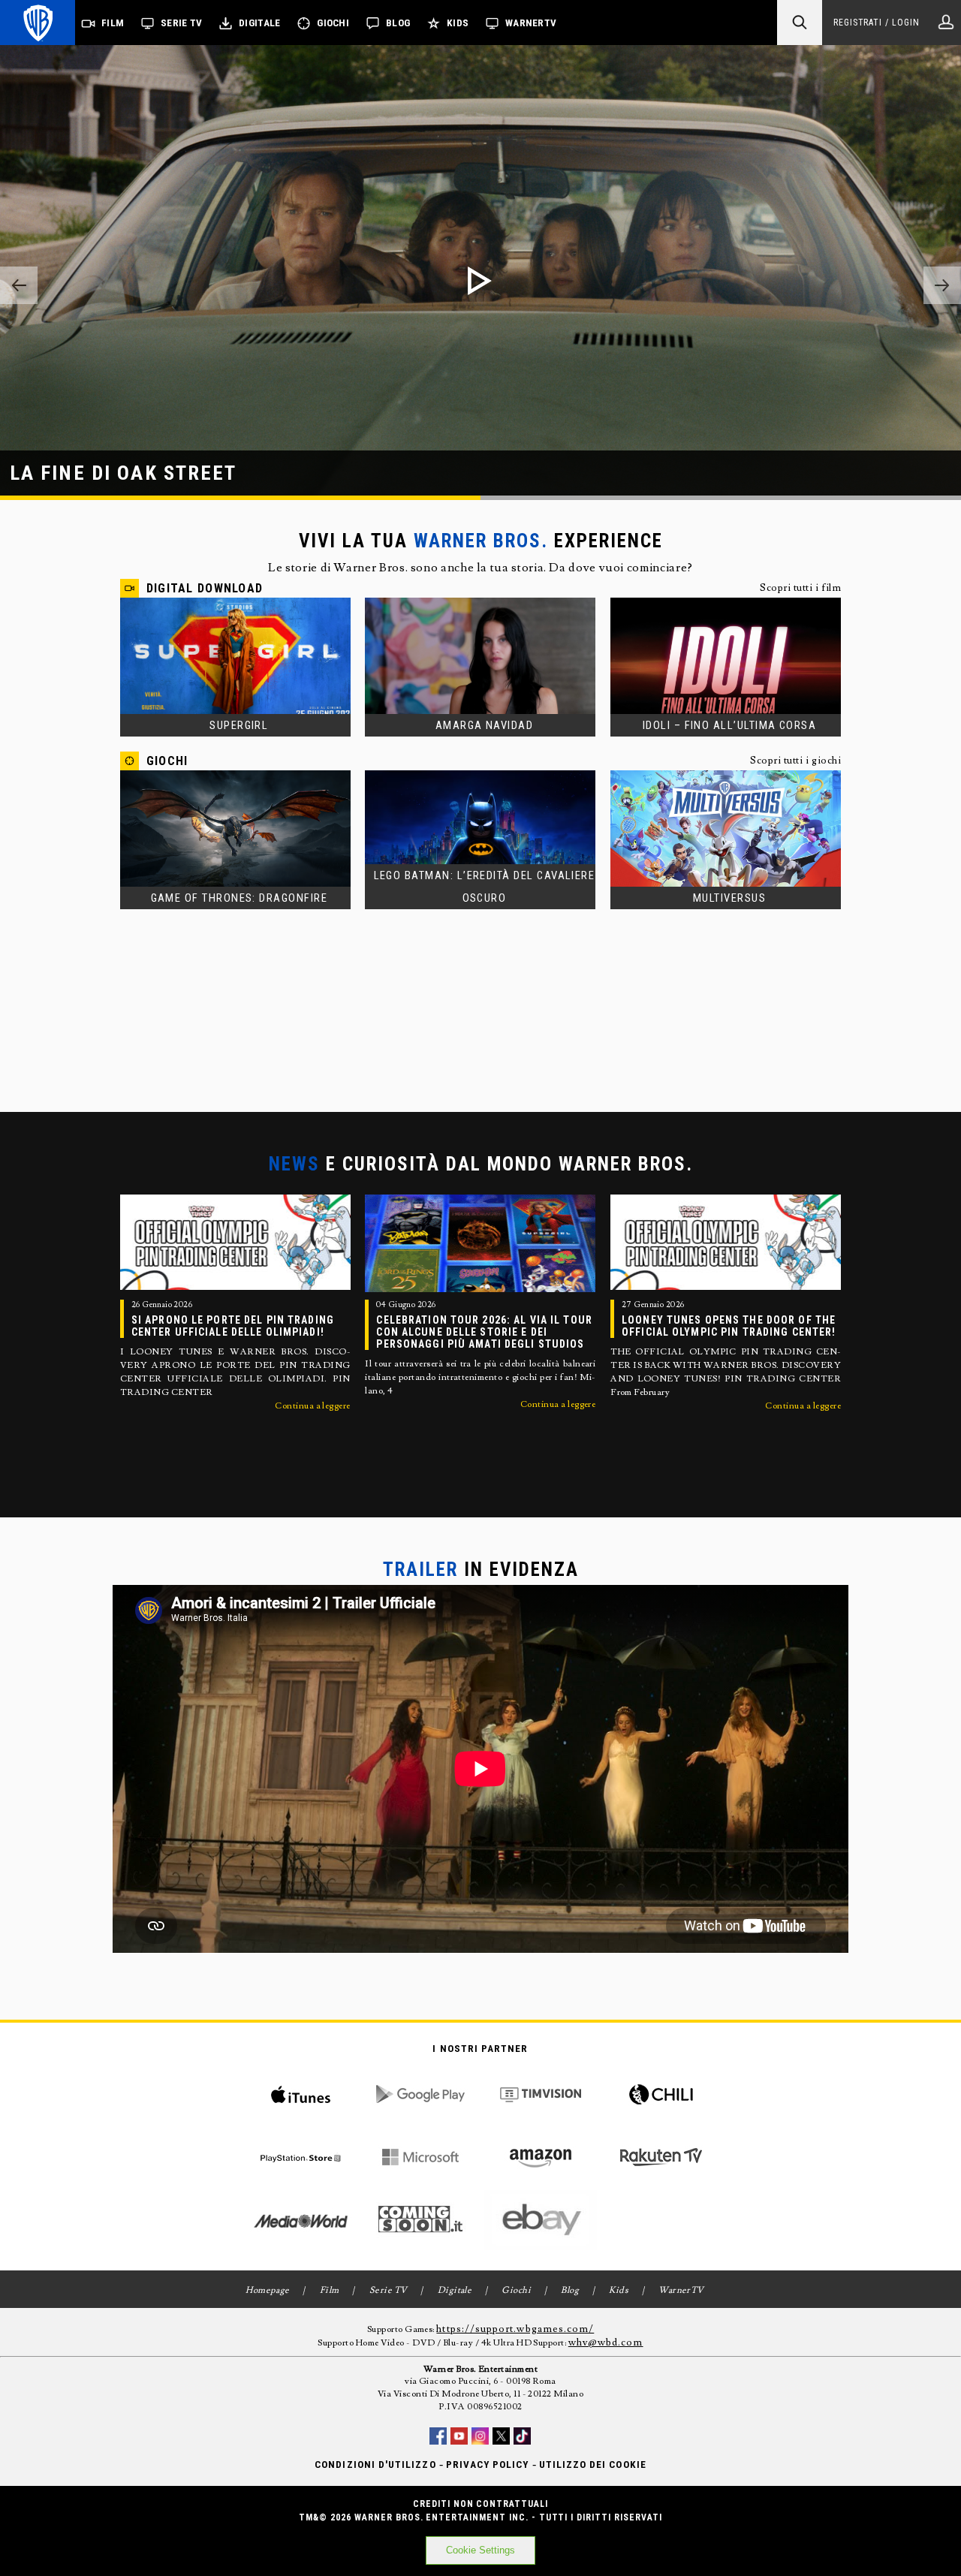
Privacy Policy (488, 2465)
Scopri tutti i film (800, 588)
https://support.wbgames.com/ (515, 2329)
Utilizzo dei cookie (593, 2465)
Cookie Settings (480, 2550)
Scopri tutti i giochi (795, 761)
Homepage (268, 2290)
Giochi (333, 23)
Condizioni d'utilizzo (375, 2465)
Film (113, 23)
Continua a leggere (313, 1406)
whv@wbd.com (606, 2343)
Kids (458, 23)
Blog (398, 23)
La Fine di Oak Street (124, 473)
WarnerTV (531, 23)
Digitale (259, 23)
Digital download (205, 588)
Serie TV (181, 23)
